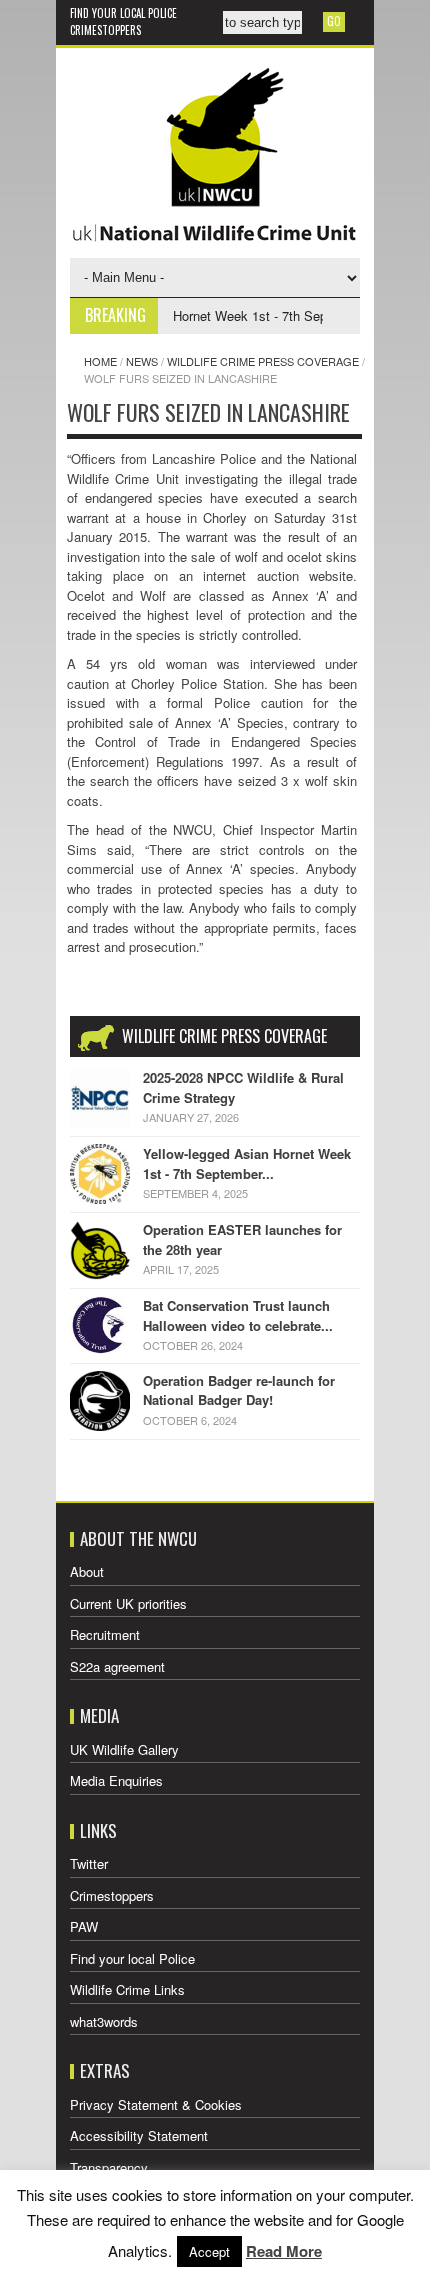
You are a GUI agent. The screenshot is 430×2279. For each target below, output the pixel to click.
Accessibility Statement (139, 2135)
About (87, 1571)
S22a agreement (117, 1666)
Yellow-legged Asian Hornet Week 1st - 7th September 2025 (210, 315)
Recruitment (105, 1634)
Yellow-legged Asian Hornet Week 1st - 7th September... (247, 1163)
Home (100, 361)
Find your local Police (123, 13)
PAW (84, 1926)
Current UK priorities (128, 1603)
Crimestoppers (105, 30)
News (142, 361)
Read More (284, 2251)
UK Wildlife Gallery (124, 1749)
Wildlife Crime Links (127, 1989)
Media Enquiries (116, 1780)
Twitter (89, 1863)
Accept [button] (209, 2251)
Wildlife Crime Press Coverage (263, 361)
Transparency (109, 2167)
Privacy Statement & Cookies (156, 2104)
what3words (104, 2021)
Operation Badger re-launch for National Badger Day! (239, 1390)
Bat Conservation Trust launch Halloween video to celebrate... (238, 1315)
